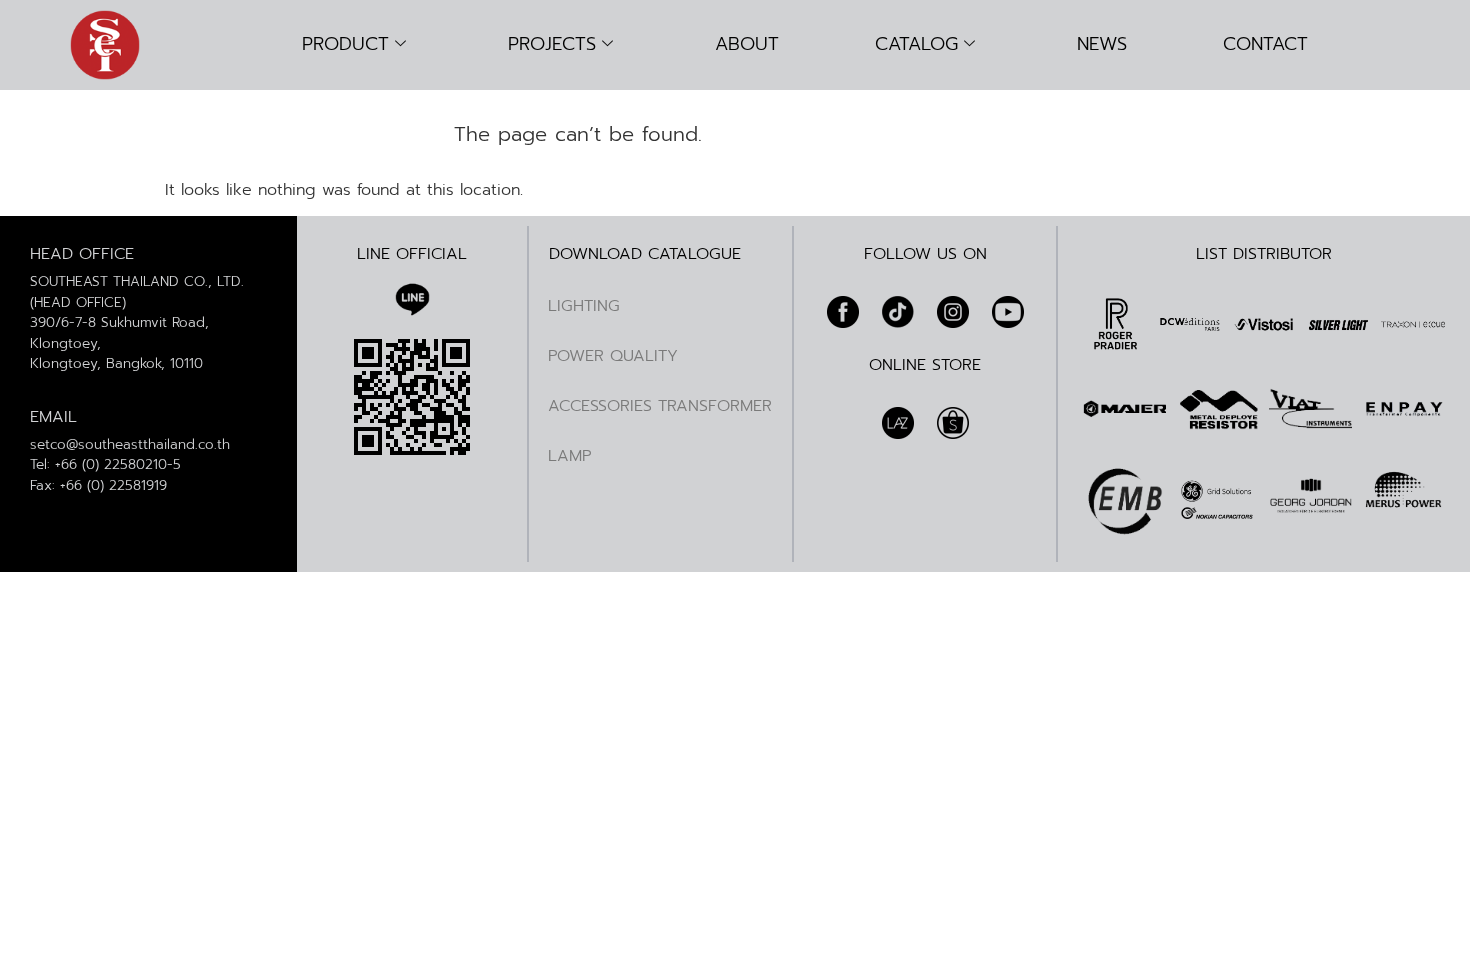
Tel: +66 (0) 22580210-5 (105, 464)
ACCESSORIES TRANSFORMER (660, 406)
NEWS (1102, 44)
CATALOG (916, 44)
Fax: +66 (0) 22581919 (98, 485)
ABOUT (747, 44)
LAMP (569, 456)
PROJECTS (552, 44)
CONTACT (1265, 44)
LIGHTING (584, 306)
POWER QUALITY (613, 356)
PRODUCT (345, 44)
